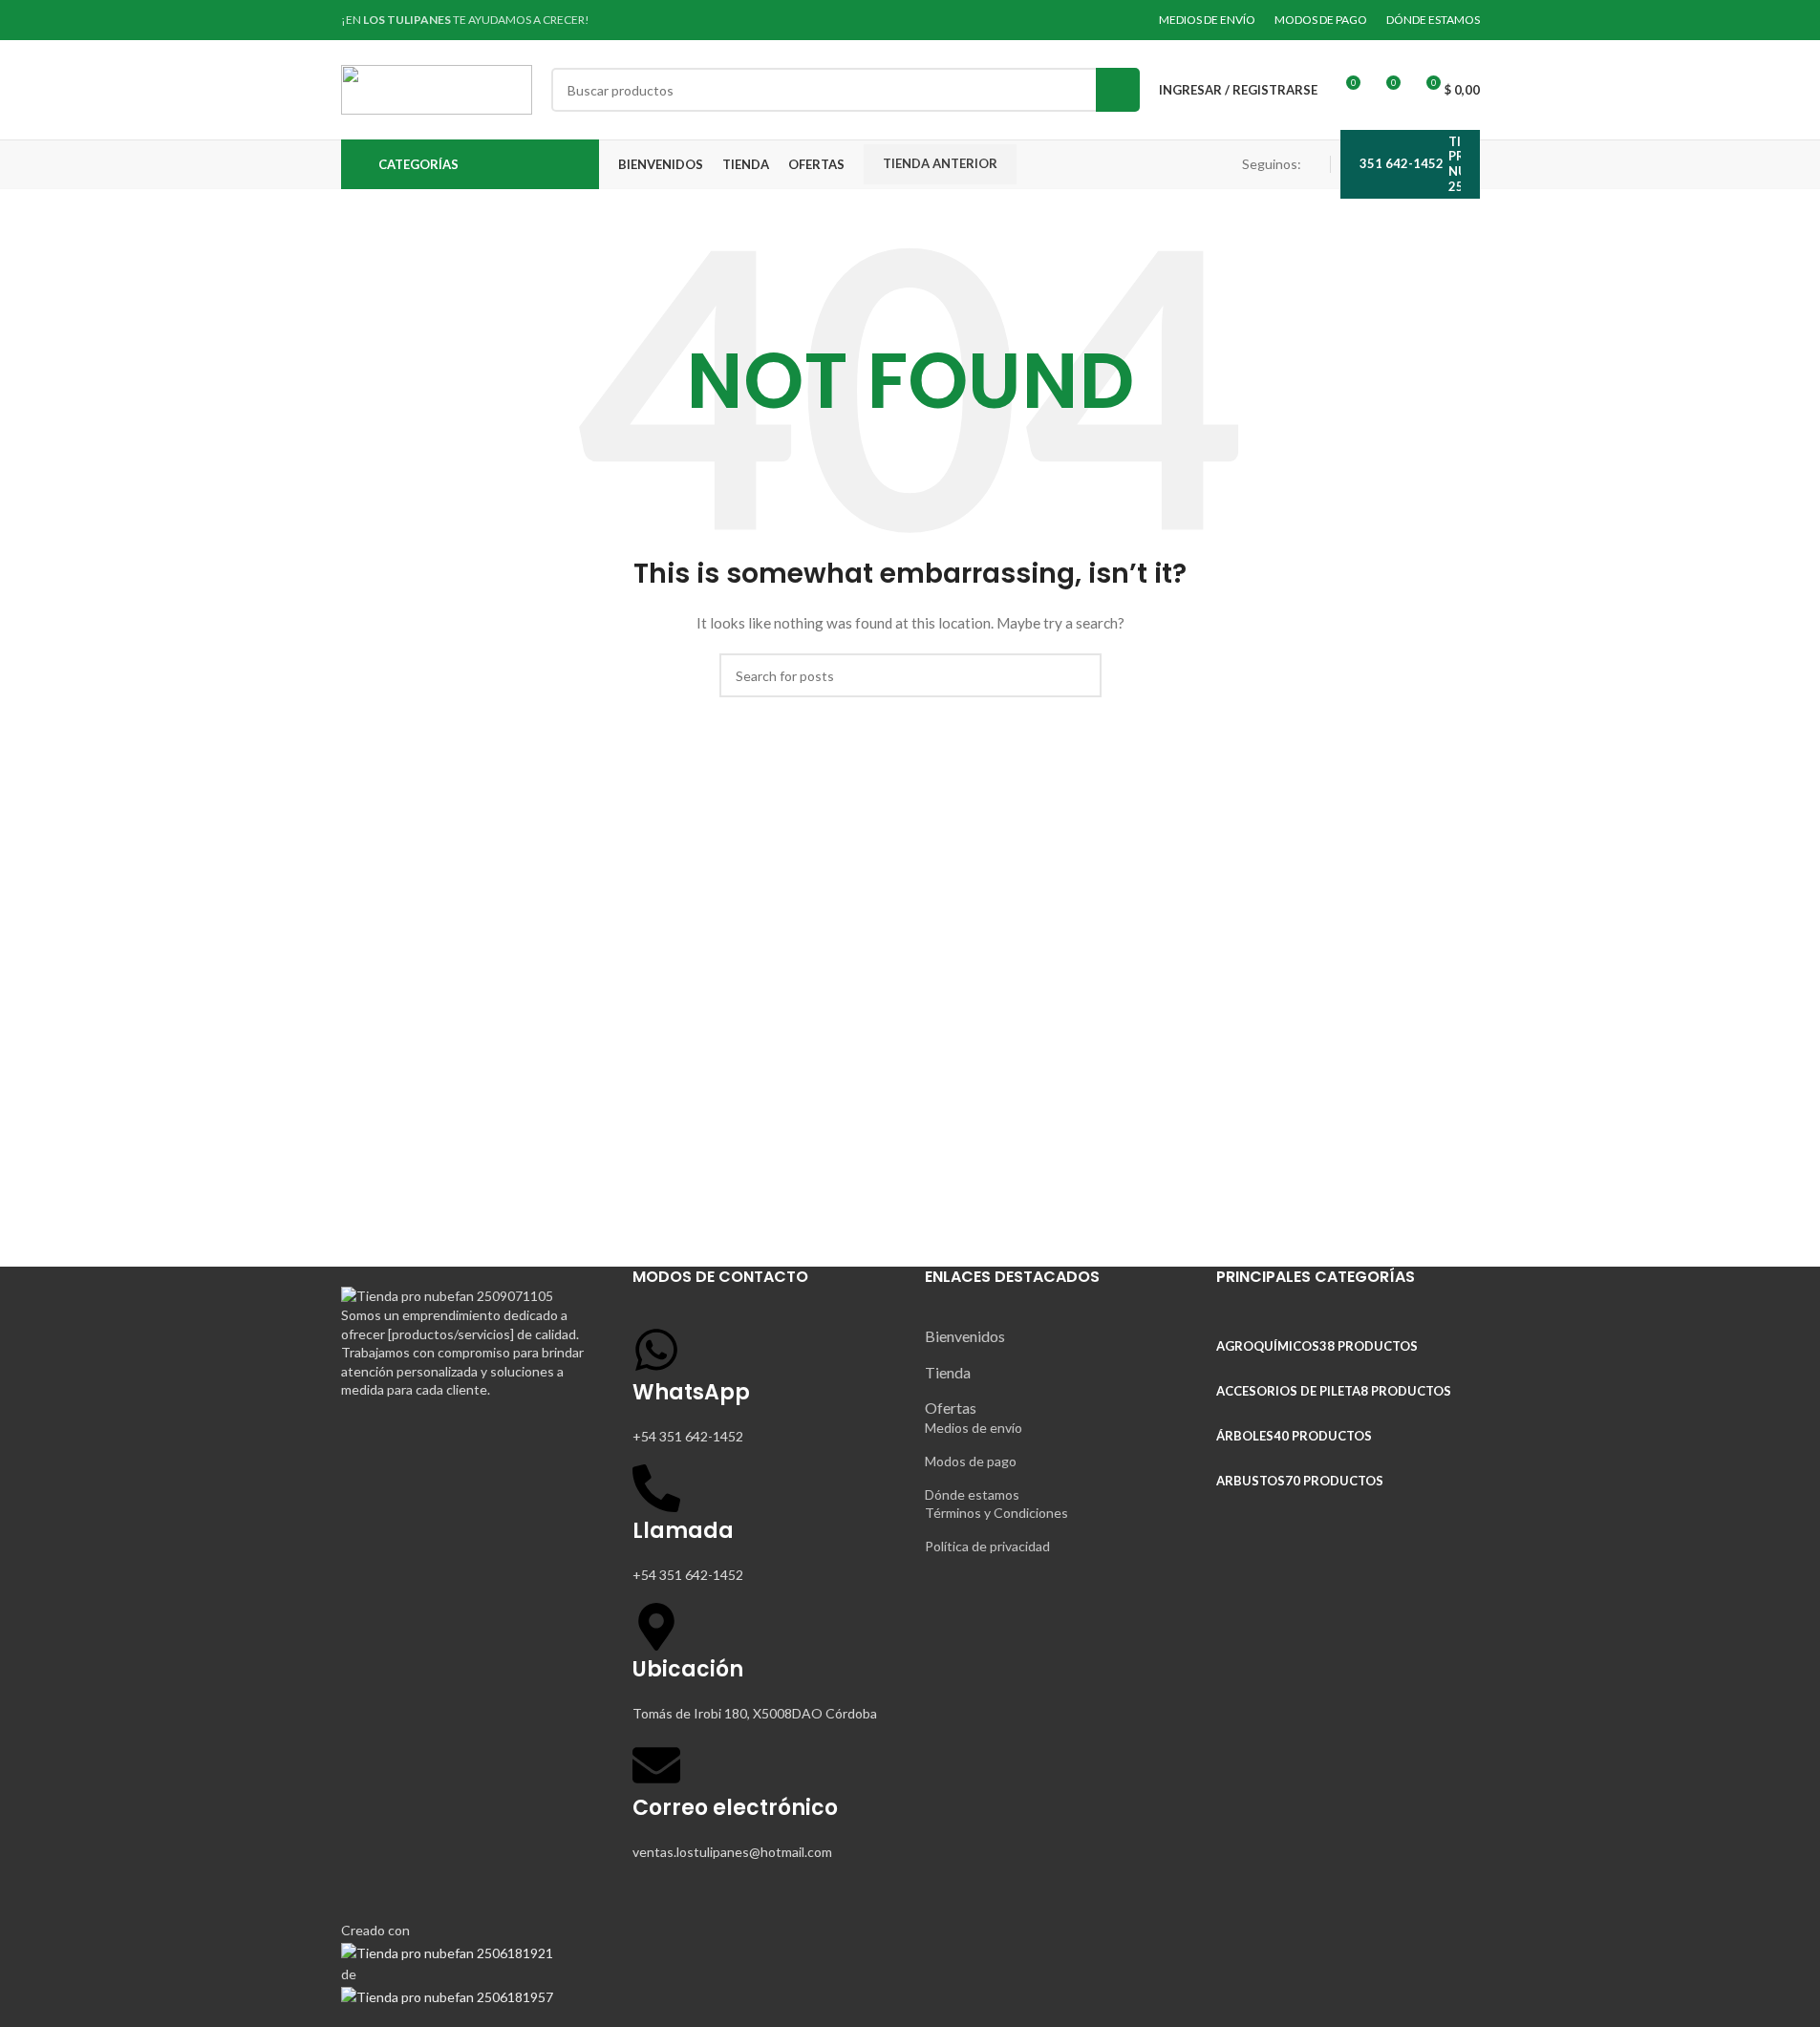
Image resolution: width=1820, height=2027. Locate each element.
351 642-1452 (1402, 163)
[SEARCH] (1118, 90)
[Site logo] (437, 88)
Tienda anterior (940, 163)
